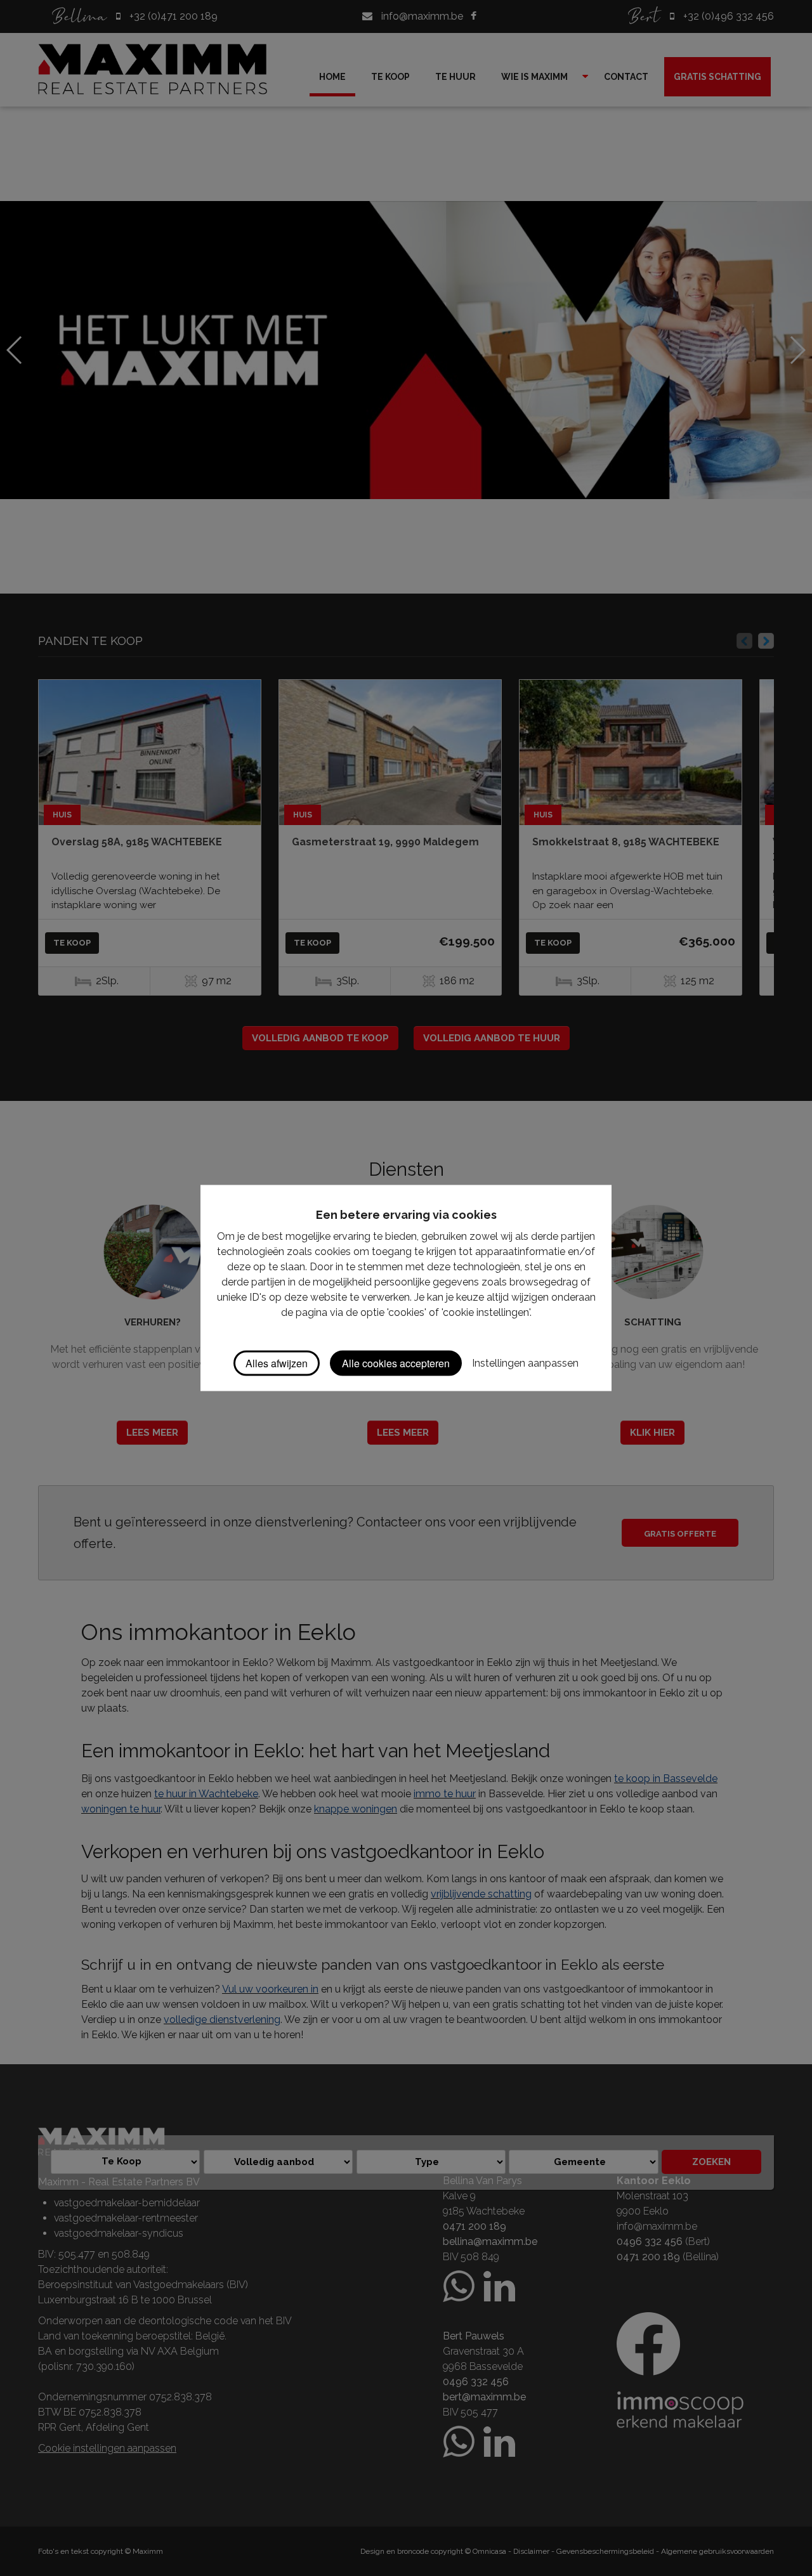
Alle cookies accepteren (396, 1363)
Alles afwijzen (277, 1363)
